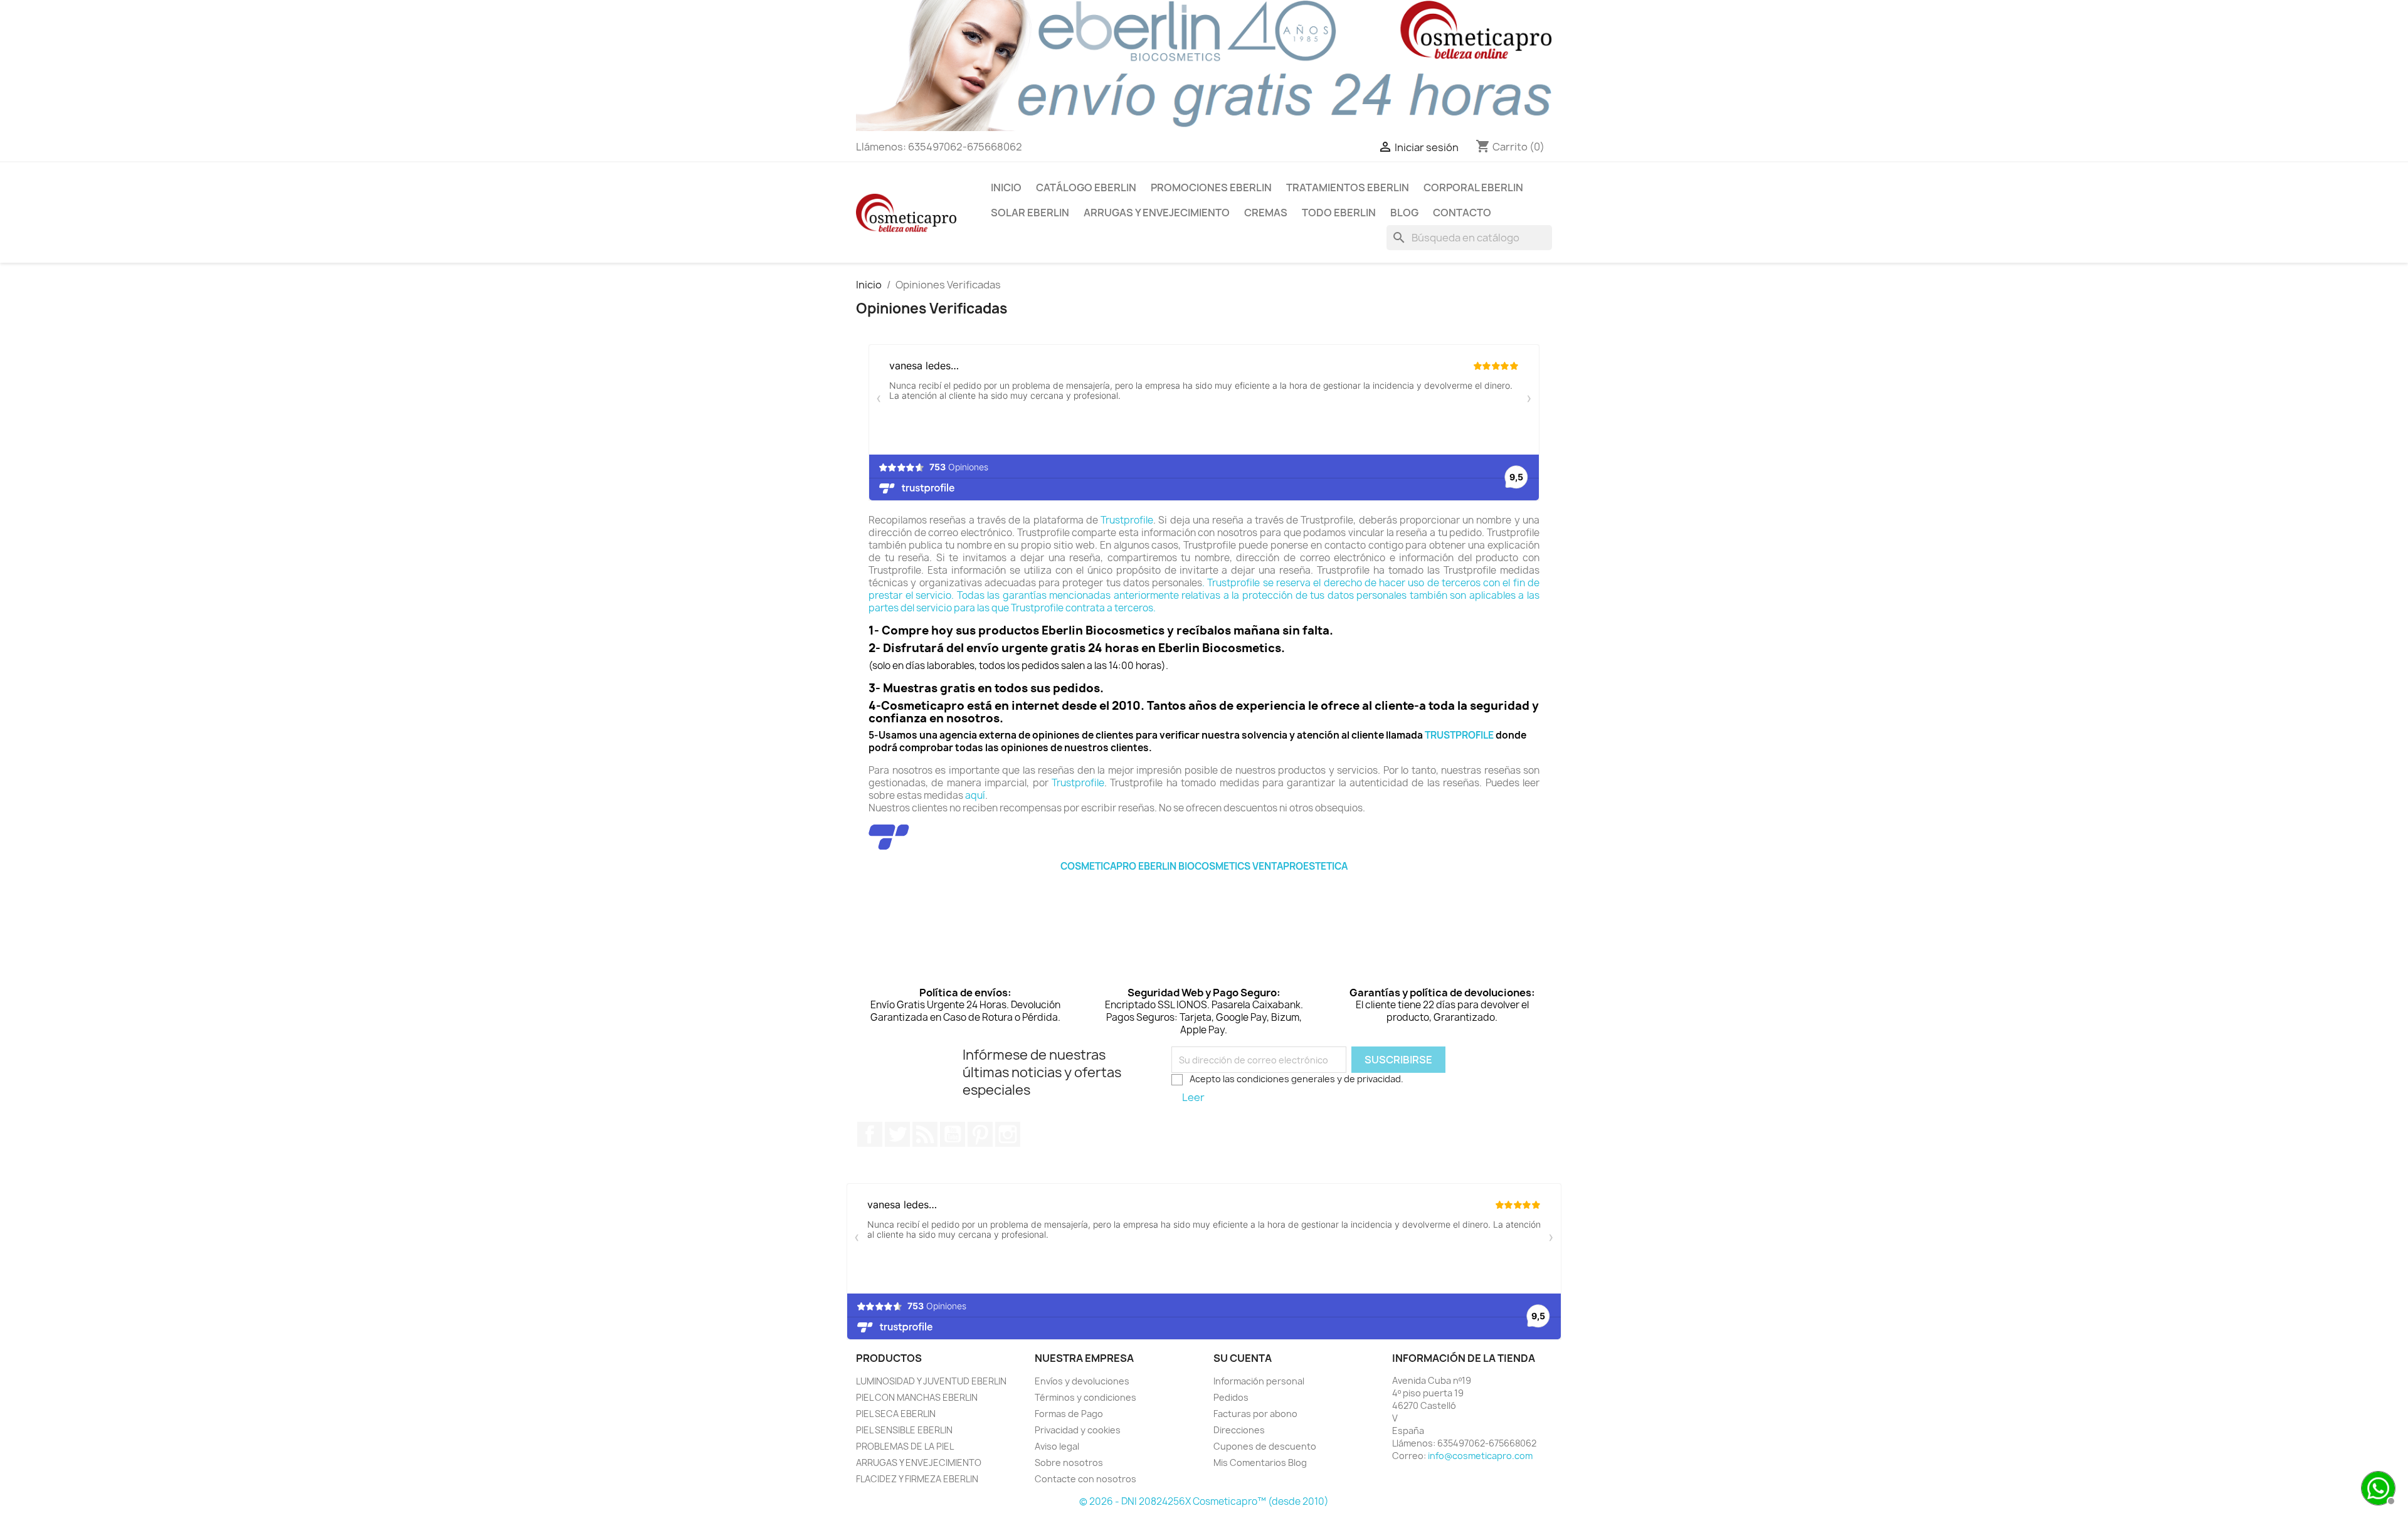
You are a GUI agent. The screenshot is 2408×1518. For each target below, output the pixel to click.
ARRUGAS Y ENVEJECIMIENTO (1157, 213)
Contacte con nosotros (1085, 1479)
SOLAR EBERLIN (1030, 213)
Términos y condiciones (1085, 1397)
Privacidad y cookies (1078, 1430)
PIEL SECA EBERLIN (896, 1414)
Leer (1193, 1097)
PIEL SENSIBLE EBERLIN (904, 1430)
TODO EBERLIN (1339, 213)
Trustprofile (1127, 520)
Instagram (1008, 1134)
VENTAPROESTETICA (1300, 866)
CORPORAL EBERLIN (1473, 187)
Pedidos (1231, 1397)
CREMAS (1266, 213)
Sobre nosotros (1069, 1463)
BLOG (1404, 213)
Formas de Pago (1069, 1414)
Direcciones (1239, 1430)
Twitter (897, 1134)
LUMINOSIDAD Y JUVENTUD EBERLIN (931, 1381)
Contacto (1462, 213)
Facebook (870, 1134)
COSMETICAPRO (1098, 866)
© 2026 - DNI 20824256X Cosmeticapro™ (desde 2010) (1204, 1501)
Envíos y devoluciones (1082, 1381)
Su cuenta (1243, 1358)
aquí (975, 795)
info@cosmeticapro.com (1480, 1456)
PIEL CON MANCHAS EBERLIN (917, 1397)
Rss (925, 1134)
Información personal (1259, 1381)
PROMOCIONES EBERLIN (1211, 187)
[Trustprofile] (889, 837)
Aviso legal (1057, 1446)
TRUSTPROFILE (1459, 735)
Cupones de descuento (1265, 1446)
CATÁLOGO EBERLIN (1086, 187)
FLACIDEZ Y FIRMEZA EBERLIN (917, 1479)
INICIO (1006, 187)
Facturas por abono (1255, 1414)
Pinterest (980, 1134)
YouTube (953, 1134)
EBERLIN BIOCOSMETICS (1194, 866)
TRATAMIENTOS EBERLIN (1348, 187)
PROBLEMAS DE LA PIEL (905, 1446)
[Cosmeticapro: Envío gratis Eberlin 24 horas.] (1204, 65)
